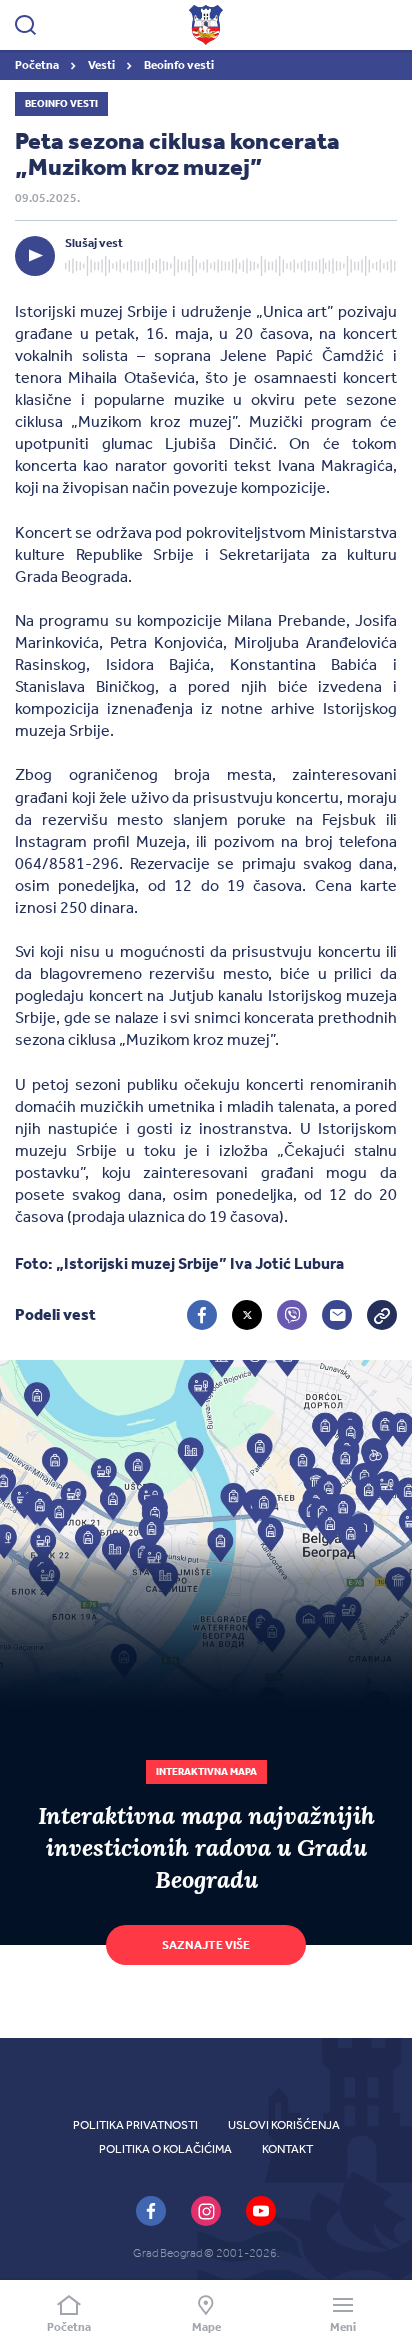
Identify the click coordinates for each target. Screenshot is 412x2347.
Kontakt (287, 2149)
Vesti (102, 65)
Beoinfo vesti (179, 65)
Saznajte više (206, 1945)
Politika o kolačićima (165, 2149)
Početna (38, 65)
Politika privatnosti (135, 2125)
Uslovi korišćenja (284, 2125)
